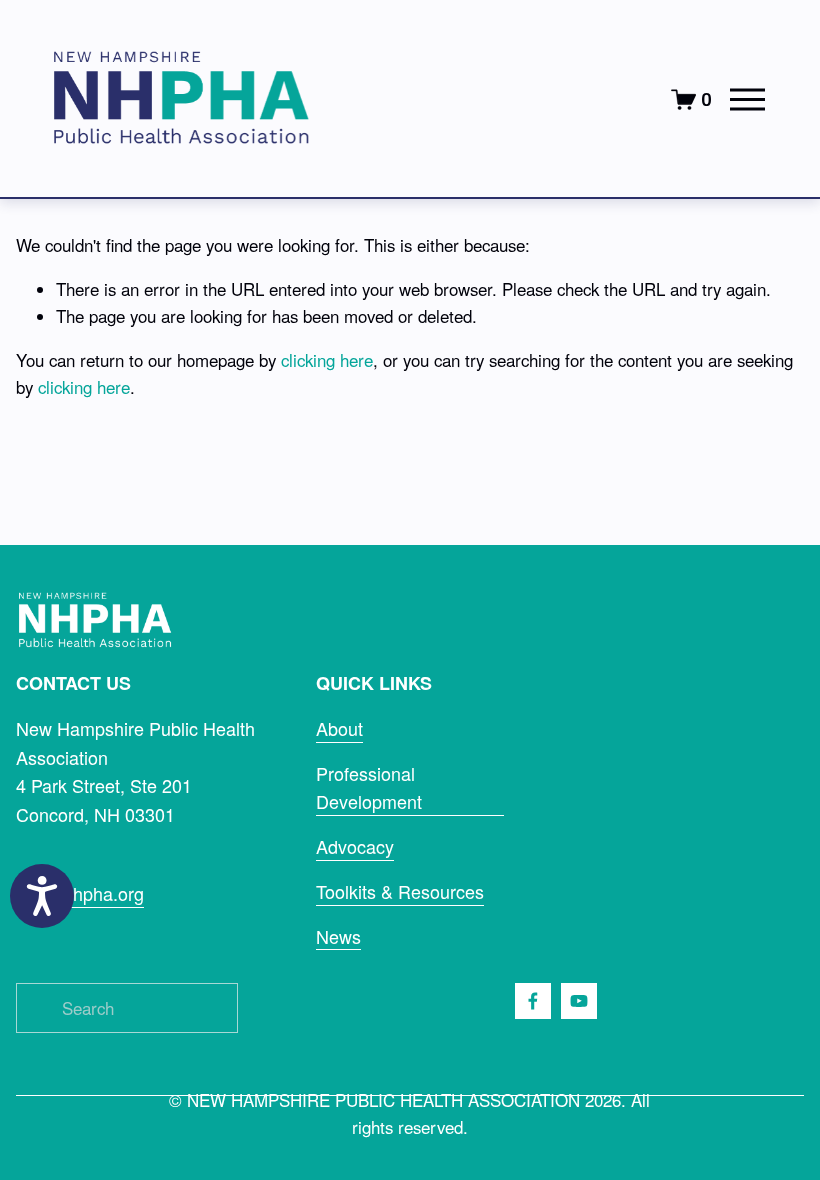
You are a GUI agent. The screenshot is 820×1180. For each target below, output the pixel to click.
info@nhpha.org (80, 893)
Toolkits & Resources (400, 891)
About (339, 728)
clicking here (327, 360)
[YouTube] (579, 1001)
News (338, 936)
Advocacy (355, 846)
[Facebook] (533, 1001)
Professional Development (369, 787)
